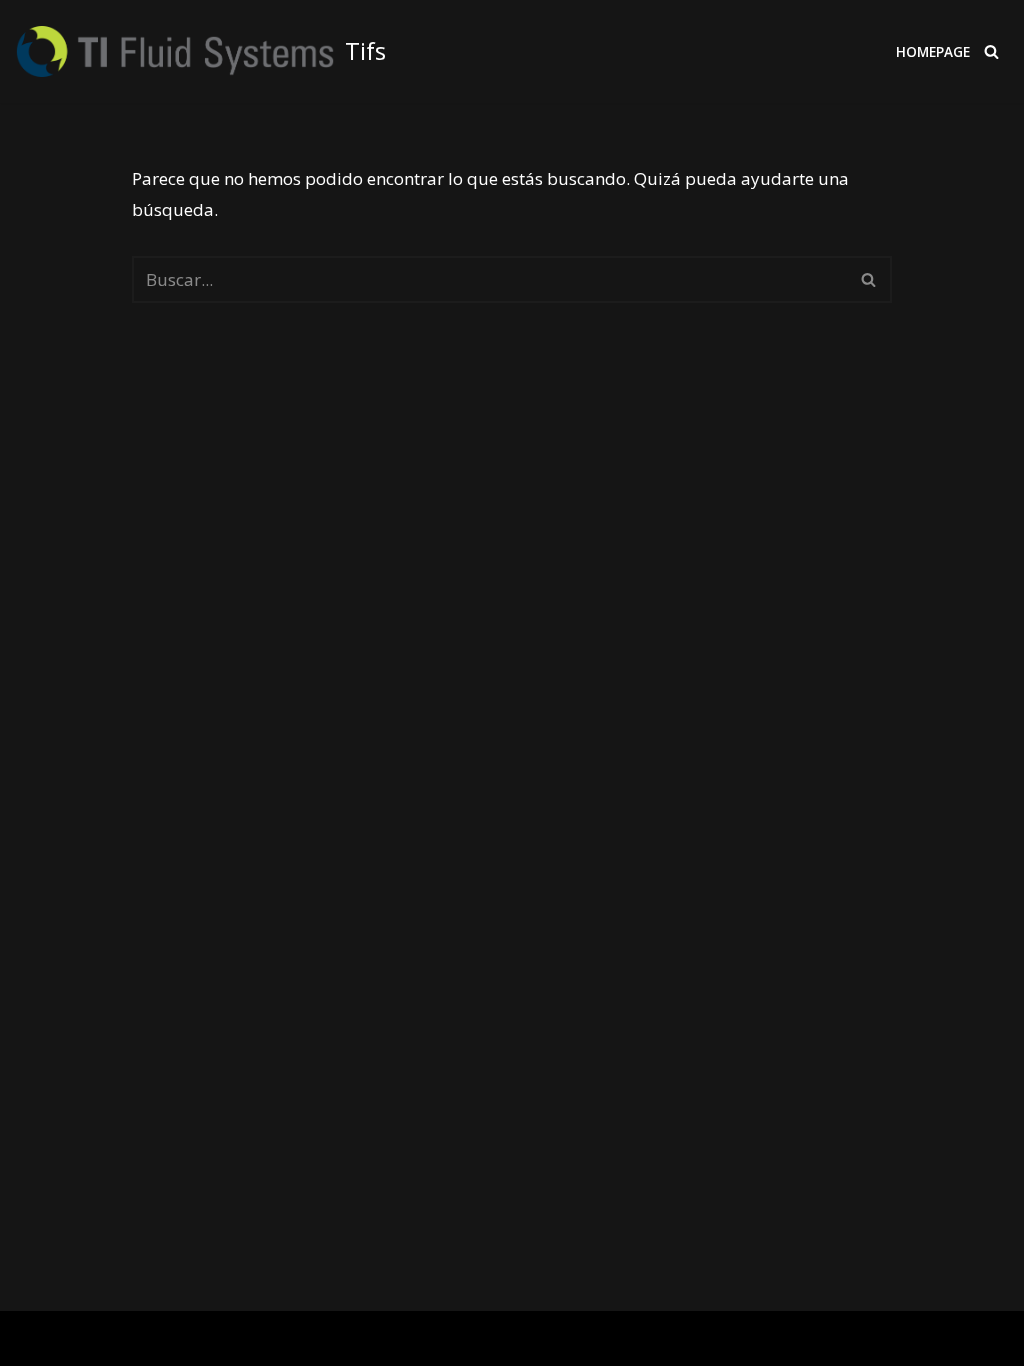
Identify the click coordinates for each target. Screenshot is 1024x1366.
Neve (34, 1338)
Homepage (933, 51)
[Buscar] (991, 51)
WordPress (267, 1338)
